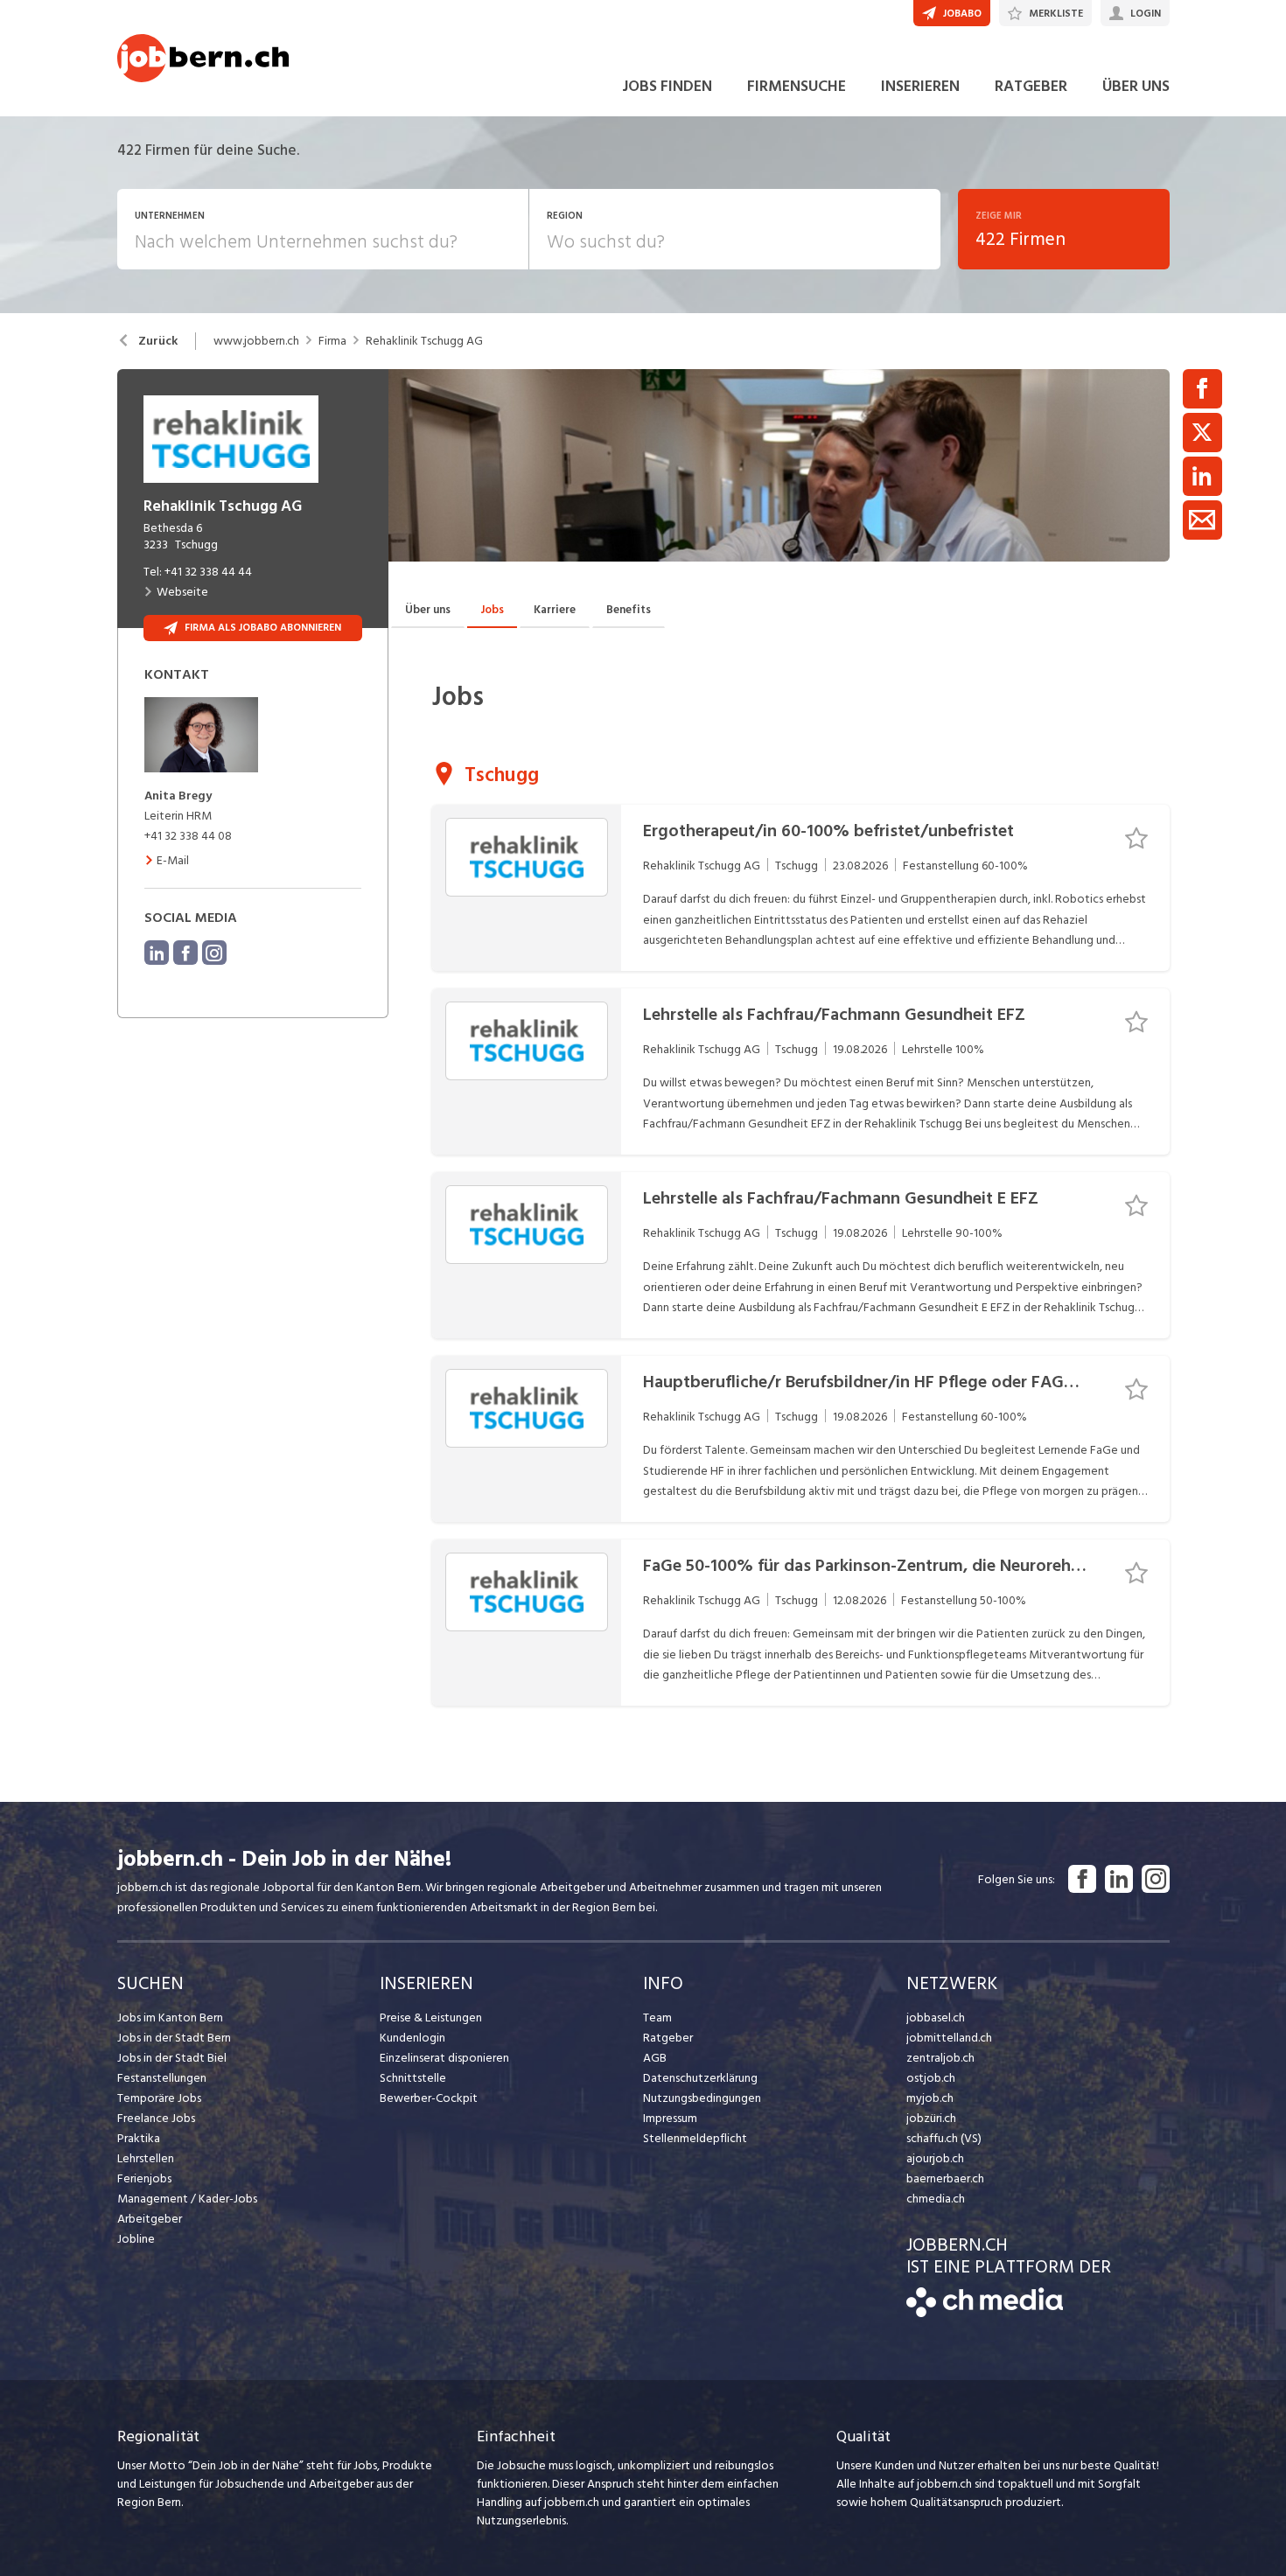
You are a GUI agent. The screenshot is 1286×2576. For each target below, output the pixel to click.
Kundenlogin (412, 2038)
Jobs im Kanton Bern (170, 2018)
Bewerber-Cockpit (429, 2098)
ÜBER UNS (1136, 86)
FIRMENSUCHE (797, 86)
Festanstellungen (162, 2078)
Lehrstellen (146, 2158)
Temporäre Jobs (159, 2098)
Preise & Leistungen (431, 2018)
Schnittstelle (413, 2078)
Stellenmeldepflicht (695, 2138)
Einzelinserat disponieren (444, 2058)
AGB (655, 2058)
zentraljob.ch (940, 2058)
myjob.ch (930, 2098)
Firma (332, 341)
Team (657, 2018)
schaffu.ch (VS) (944, 2138)
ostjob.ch (931, 2078)
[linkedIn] (157, 953)
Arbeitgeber (150, 2219)
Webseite (182, 592)
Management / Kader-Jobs (187, 2199)
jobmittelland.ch (949, 2038)
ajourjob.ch (935, 2158)
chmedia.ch (936, 2199)
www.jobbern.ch (256, 341)
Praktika (139, 2138)
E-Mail (173, 860)
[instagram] (214, 953)
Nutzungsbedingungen (702, 2098)
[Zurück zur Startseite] (985, 2313)
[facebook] (185, 953)
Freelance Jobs (156, 2118)
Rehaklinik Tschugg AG (424, 341)
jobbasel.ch (936, 2018)
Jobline (136, 2239)
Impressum (670, 2118)
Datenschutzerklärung (700, 2078)
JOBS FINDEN (667, 86)
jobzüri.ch (931, 2118)
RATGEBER (1031, 86)
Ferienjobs (144, 2178)
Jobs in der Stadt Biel (172, 2058)
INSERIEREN (920, 86)
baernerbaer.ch (945, 2178)
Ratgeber (668, 2038)
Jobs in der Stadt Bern (174, 2038)
